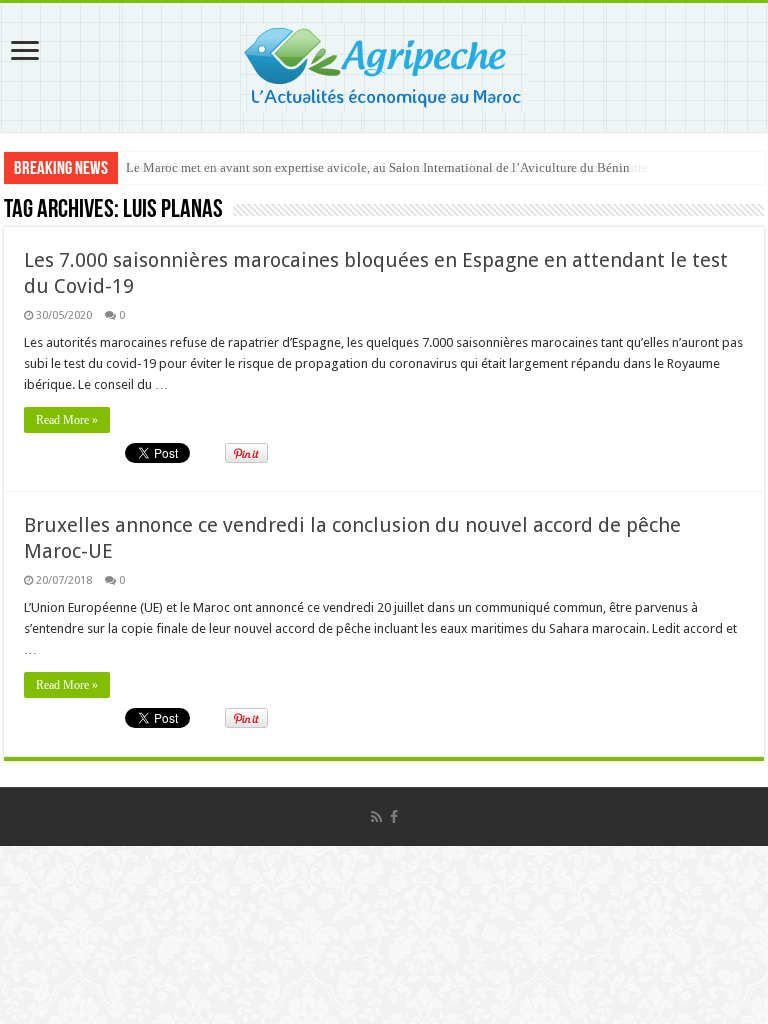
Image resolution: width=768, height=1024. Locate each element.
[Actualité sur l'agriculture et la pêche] (384, 64)
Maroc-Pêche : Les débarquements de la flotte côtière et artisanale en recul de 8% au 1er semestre (387, 167)
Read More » (67, 420)
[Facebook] (394, 817)
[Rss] (376, 817)
